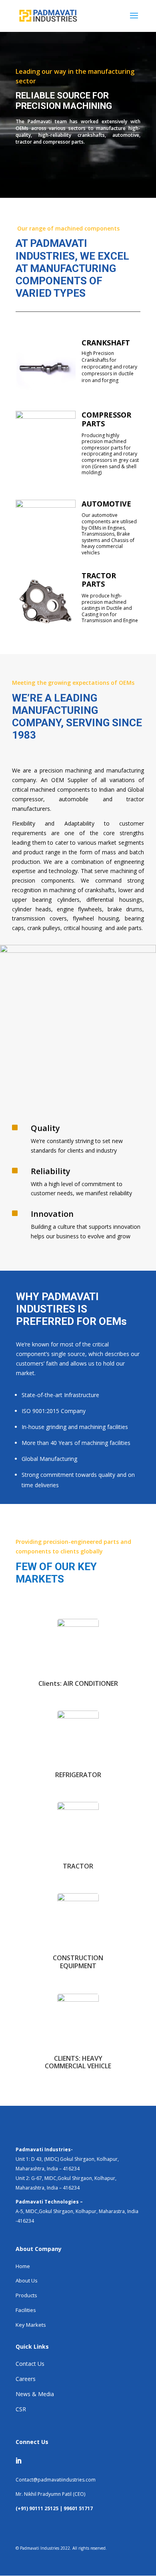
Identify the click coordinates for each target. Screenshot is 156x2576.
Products (26, 2295)
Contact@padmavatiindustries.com (56, 2480)
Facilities (26, 2310)
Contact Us (30, 2364)
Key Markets (31, 2325)
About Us (27, 2280)
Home (23, 2266)
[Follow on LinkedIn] (18, 2461)
